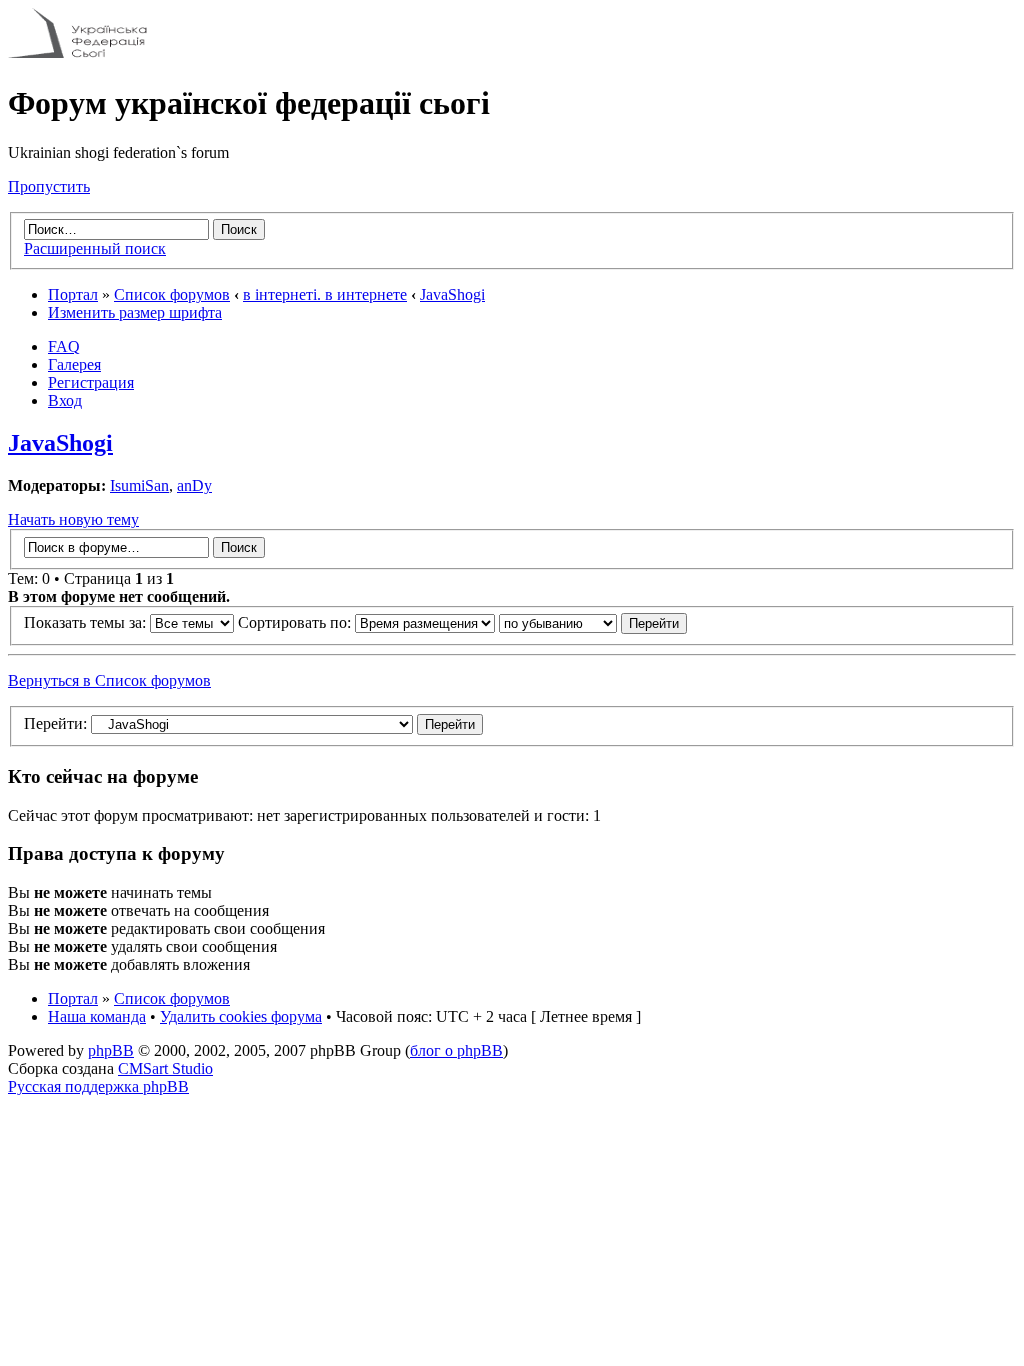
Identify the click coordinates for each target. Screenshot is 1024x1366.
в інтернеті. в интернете (325, 294)
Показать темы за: (87, 622)
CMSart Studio (165, 1068)
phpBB (111, 1050)
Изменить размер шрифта (135, 312)
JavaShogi (452, 294)
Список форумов (172, 294)
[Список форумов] (77, 54)
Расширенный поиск (95, 248)
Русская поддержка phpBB (98, 1086)
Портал (73, 294)
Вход (65, 400)
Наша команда (97, 1016)
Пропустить (49, 186)
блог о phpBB (456, 1050)
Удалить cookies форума (241, 1016)
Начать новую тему (73, 519)
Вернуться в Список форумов (109, 680)
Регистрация (91, 382)
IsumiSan (139, 485)
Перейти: (55, 723)
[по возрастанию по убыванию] (593, 622)
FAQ (64, 346)
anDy (194, 485)
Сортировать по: (296, 622)
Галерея (74, 364)
